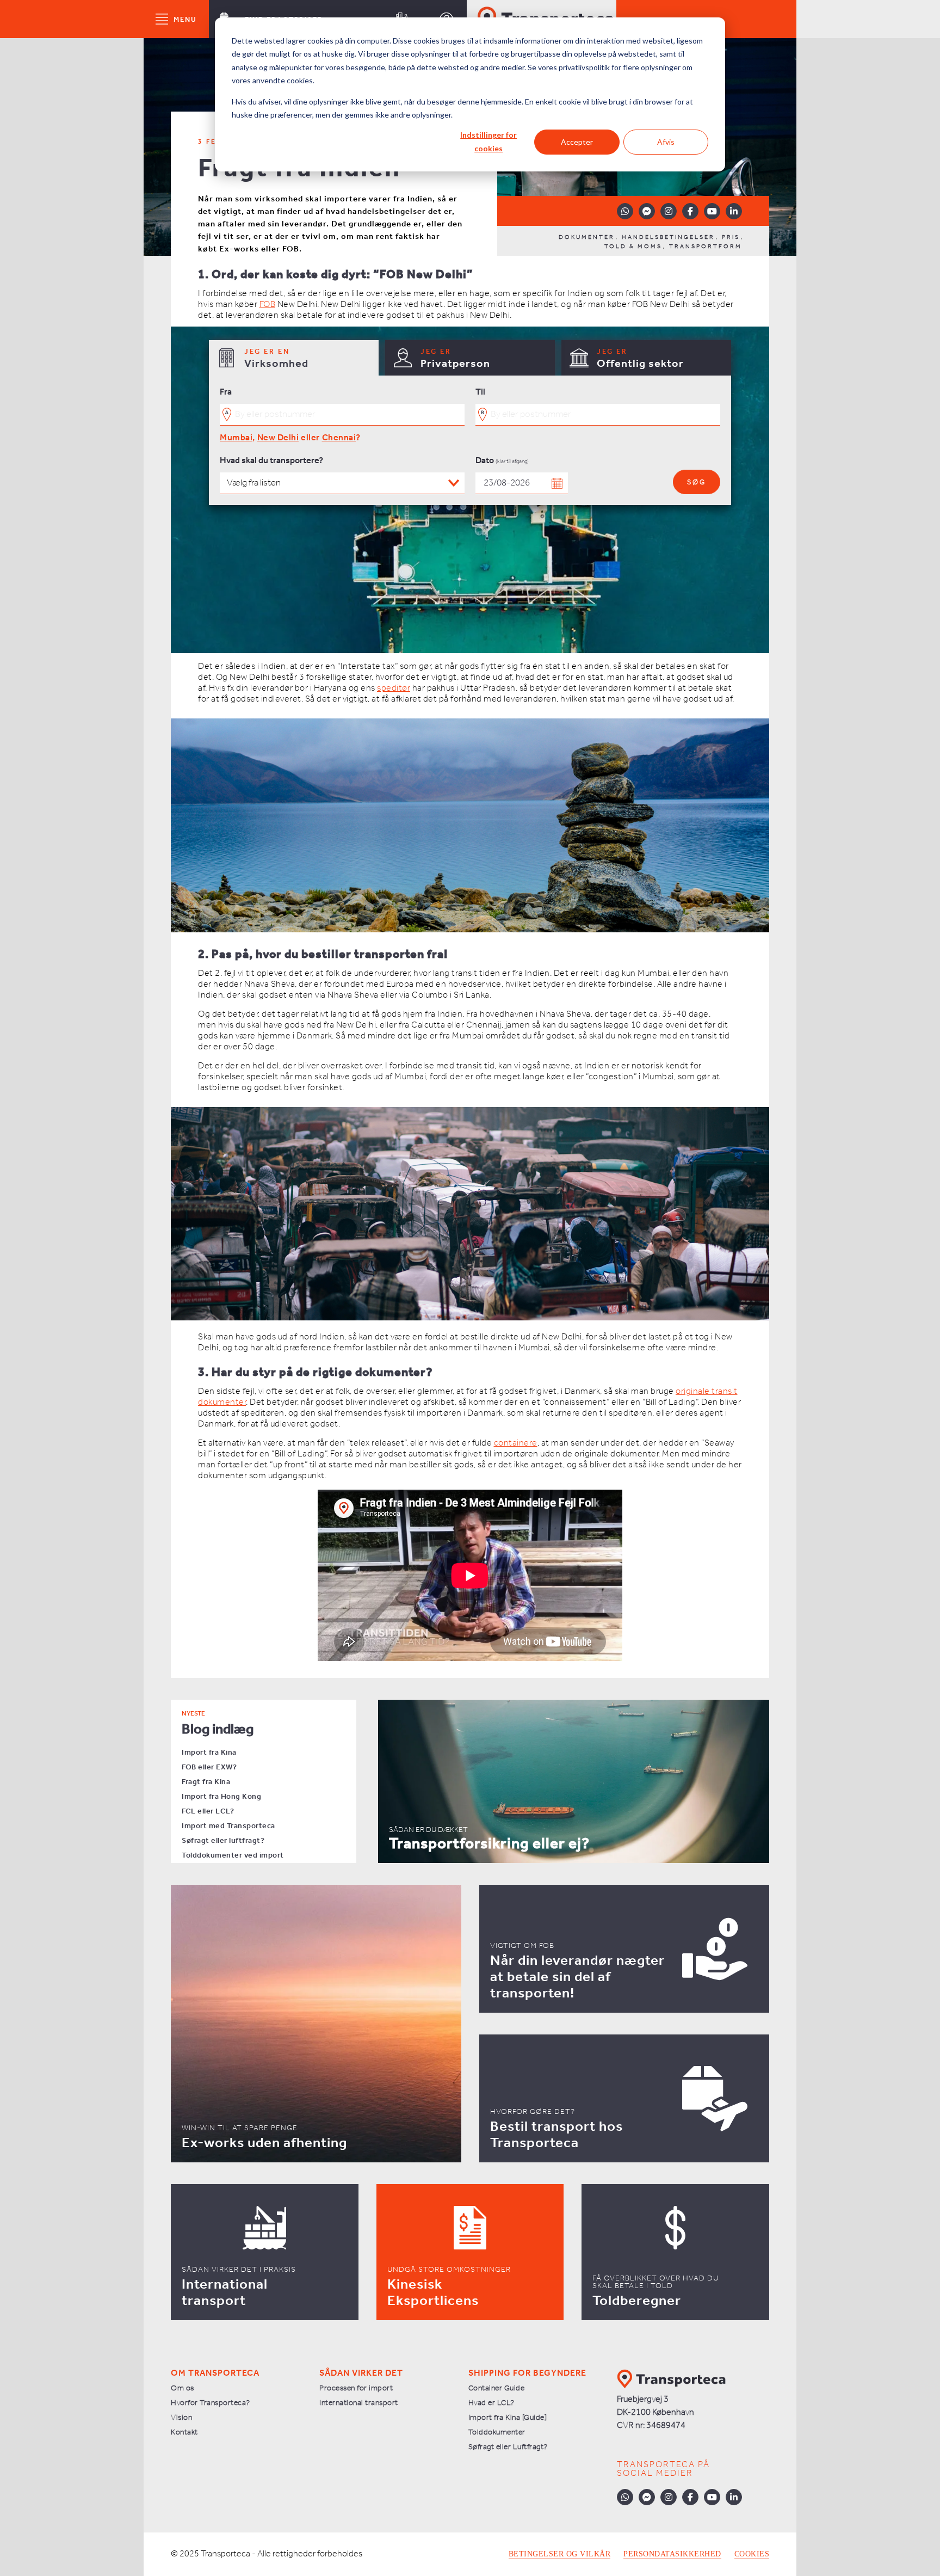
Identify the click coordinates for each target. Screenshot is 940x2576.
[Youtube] (712, 211)
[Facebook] (690, 211)
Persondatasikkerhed (672, 2554)
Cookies (752, 2554)
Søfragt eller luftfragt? (223, 1841)
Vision (181, 2418)
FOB (268, 305)
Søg (697, 482)
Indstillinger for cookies (488, 142)
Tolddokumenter (497, 2433)
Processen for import (356, 2389)
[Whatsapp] (625, 211)
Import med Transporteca (228, 1826)
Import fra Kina (209, 1753)
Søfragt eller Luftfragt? (508, 2447)
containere (516, 1443)
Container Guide (497, 2389)
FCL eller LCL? (208, 1812)
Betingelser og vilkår (560, 2554)
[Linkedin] (734, 211)
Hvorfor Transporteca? (211, 2403)
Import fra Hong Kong (221, 1797)
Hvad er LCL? (491, 2403)
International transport (359, 2403)
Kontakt (184, 2433)
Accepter (577, 142)
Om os (183, 2389)
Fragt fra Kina (206, 1782)
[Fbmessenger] (647, 211)
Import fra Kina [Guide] (508, 2418)
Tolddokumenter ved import (233, 1856)
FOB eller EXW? (209, 1767)
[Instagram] (669, 211)
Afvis (666, 142)
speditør (394, 688)
